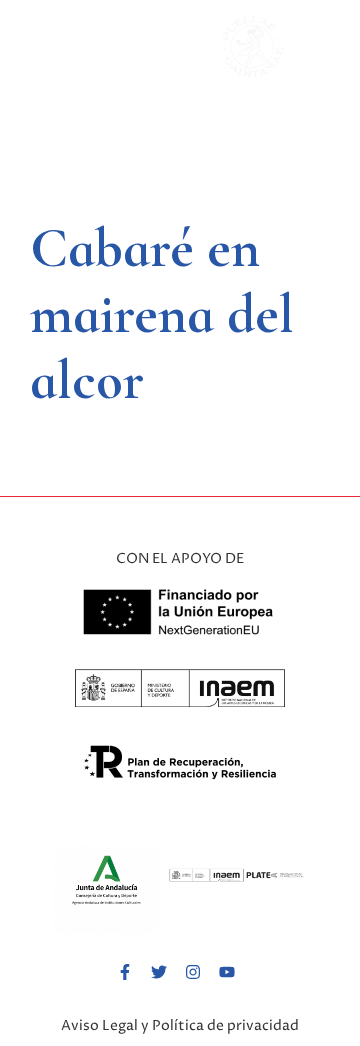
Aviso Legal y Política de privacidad (180, 1025)
